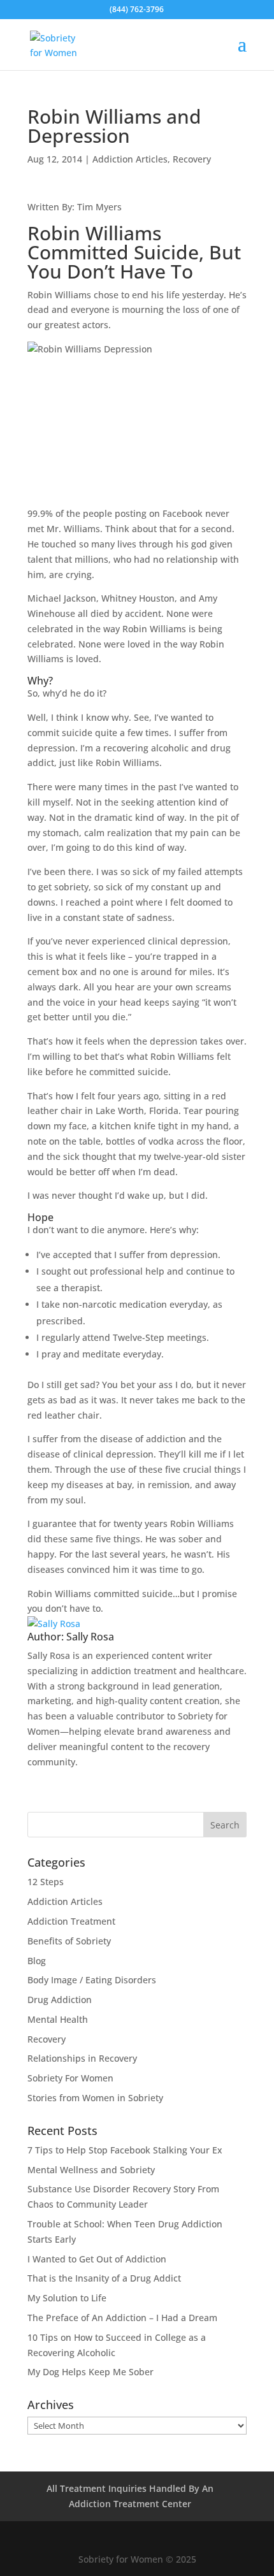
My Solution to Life (67, 2298)
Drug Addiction (60, 2000)
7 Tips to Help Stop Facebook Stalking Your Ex (125, 2150)
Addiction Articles (130, 159)
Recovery (192, 159)
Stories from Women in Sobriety (95, 2098)
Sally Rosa (90, 1637)
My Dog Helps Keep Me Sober (90, 2372)
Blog (37, 1961)
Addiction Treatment (71, 1921)
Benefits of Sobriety (69, 1941)
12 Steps (46, 1882)
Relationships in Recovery (82, 2058)
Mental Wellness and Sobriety (91, 2170)
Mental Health (58, 2019)
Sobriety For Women (70, 2078)
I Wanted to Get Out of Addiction (97, 2259)
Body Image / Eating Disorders (92, 1980)
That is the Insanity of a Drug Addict (104, 2278)
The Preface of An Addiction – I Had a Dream (122, 2318)
